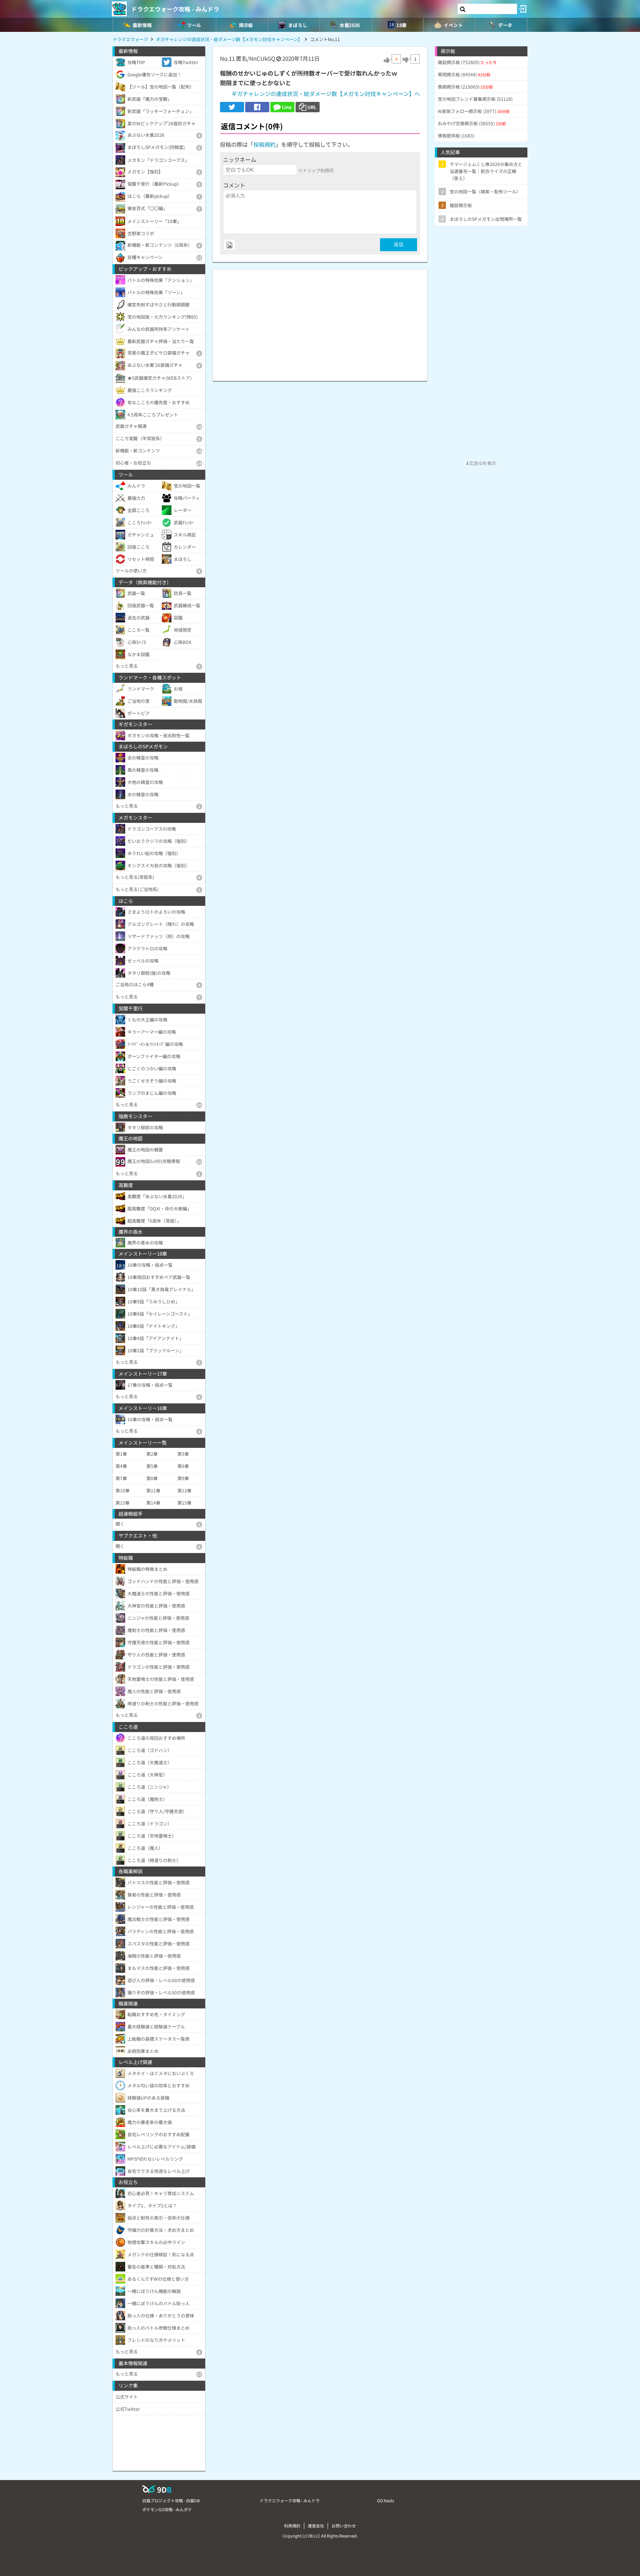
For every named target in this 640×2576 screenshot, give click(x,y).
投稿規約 (264, 144)
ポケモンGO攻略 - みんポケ (167, 2509)
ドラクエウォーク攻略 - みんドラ (175, 9)
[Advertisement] (320, 322)
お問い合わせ (344, 2526)
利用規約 (292, 2526)
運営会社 (316, 2526)
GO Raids (386, 2500)
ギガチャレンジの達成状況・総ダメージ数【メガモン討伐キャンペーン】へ (326, 94)
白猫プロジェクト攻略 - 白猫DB (171, 2500)
